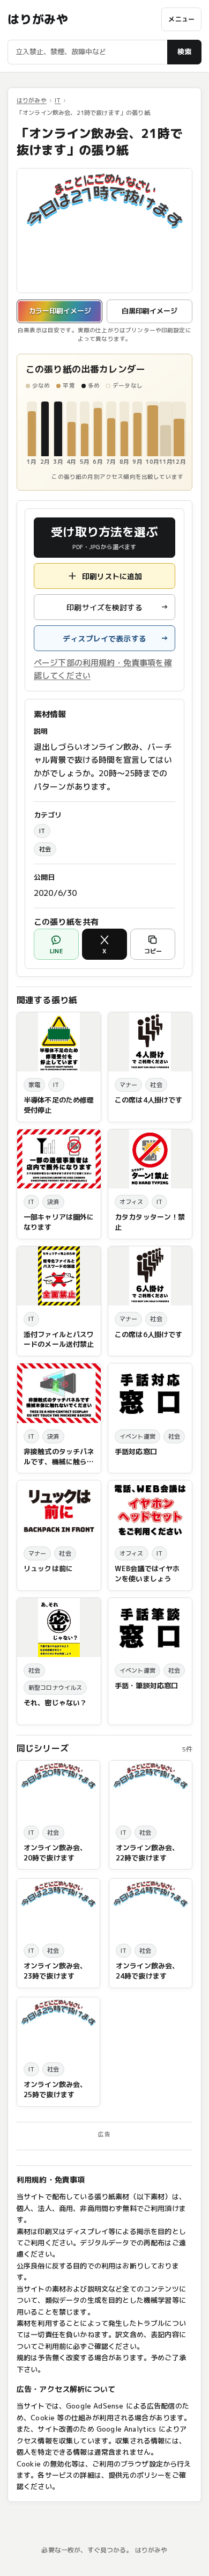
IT (58, 100)
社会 (45, 849)
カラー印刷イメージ (60, 311)
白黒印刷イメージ (150, 311)
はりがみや (38, 19)
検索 (184, 52)
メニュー (181, 19)
